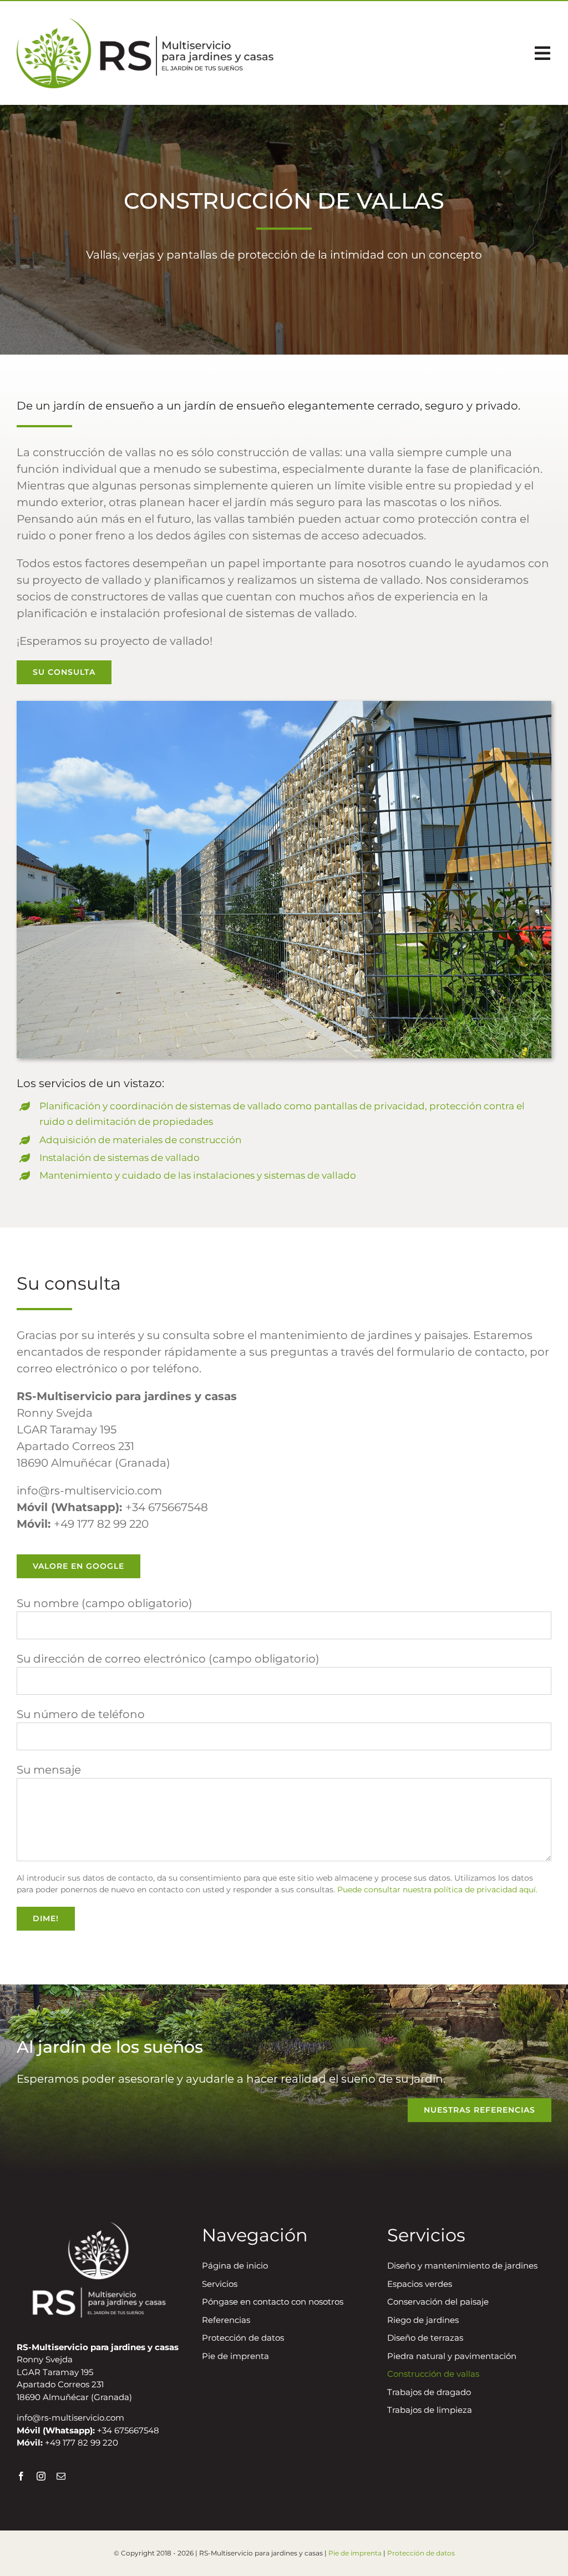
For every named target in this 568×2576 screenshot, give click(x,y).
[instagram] (41, 2476)
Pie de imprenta (355, 2553)
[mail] (61, 2476)
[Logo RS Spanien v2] (145, 23)
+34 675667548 (167, 1507)
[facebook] (21, 2476)
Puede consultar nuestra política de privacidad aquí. (437, 1890)
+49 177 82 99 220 (101, 1524)
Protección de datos (421, 2553)
